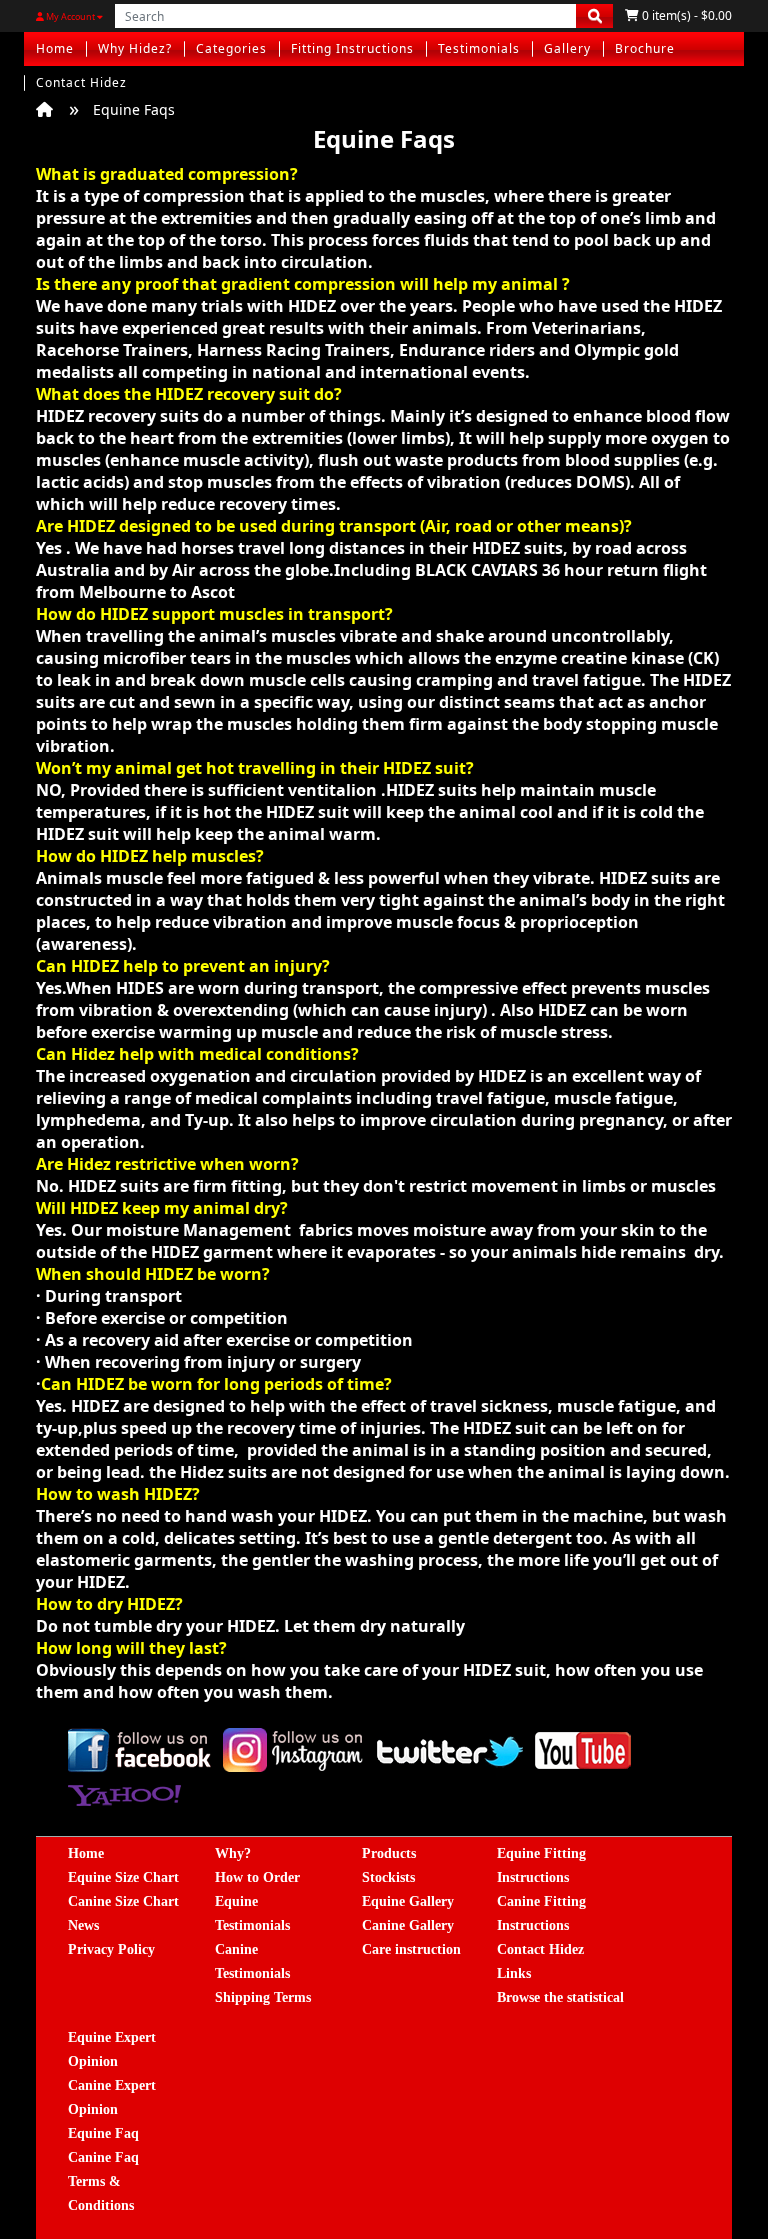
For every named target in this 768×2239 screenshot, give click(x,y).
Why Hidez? (135, 48)
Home (55, 48)
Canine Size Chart (123, 1901)
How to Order (257, 1877)
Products (389, 1853)
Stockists (388, 1877)
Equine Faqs (134, 109)
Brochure (645, 48)
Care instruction (411, 1949)
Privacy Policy (111, 1949)
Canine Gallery (408, 1925)
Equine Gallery (408, 1901)
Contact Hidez (81, 82)
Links (514, 1973)
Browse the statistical (560, 1997)
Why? (233, 1853)
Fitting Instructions (352, 48)
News (83, 1925)
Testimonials (479, 48)
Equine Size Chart (123, 1877)
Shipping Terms (263, 1997)
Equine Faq (103, 2133)
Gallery (567, 48)
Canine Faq (103, 2157)
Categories (231, 48)
